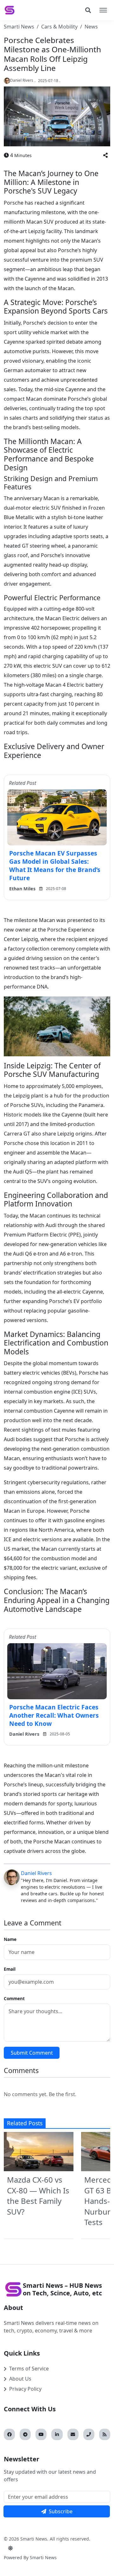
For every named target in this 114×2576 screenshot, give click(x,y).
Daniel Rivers (36, 1873)
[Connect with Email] (73, 2434)
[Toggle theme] (10, 2548)
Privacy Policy (25, 2389)
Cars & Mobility (59, 27)
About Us (20, 2379)
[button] (105, 155)
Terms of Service (29, 2369)
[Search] (88, 10)
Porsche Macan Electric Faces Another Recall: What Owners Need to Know (54, 1715)
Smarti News (19, 27)
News (91, 27)
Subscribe (61, 2511)
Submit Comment (32, 2053)
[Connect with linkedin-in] (57, 2434)
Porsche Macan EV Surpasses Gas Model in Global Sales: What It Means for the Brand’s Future (55, 865)
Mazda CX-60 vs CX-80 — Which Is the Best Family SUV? (38, 2196)
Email (10, 1969)
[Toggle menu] (103, 10)
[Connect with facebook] (9, 2434)
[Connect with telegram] (25, 2434)
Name (10, 1939)
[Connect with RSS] (105, 2434)
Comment (14, 1998)
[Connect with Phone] (89, 2434)
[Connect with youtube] (41, 2434)
